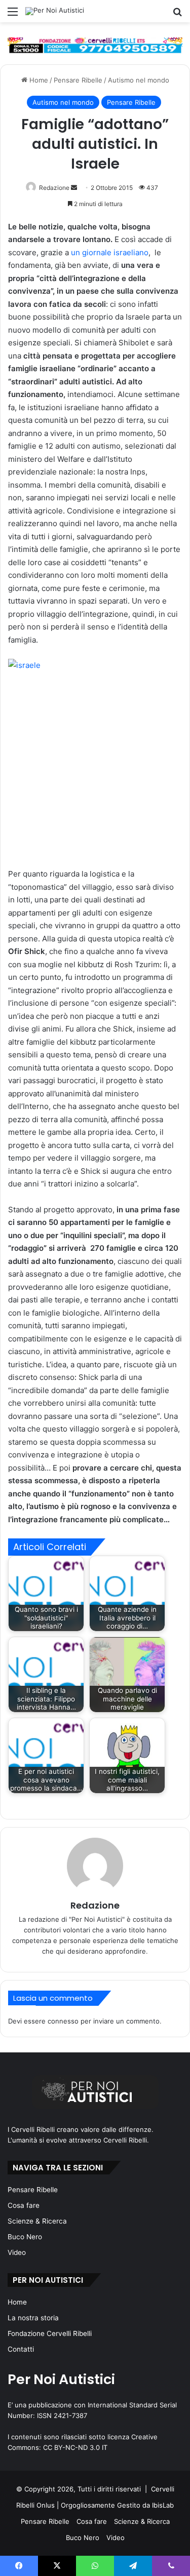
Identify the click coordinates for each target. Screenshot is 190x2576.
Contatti (21, 2349)
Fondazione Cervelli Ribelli (50, 2333)
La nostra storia (33, 2318)
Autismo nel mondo (139, 80)
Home (38, 80)
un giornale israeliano (110, 252)
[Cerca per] (177, 15)
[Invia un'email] (74, 188)
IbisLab (163, 2505)
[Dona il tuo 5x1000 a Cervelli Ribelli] (95, 45)
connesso (63, 2021)
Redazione (54, 188)
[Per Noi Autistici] (55, 11)
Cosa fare (24, 2205)
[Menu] (13, 15)
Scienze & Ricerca (37, 2221)
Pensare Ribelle (78, 80)
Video (17, 2252)
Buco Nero (25, 2237)
